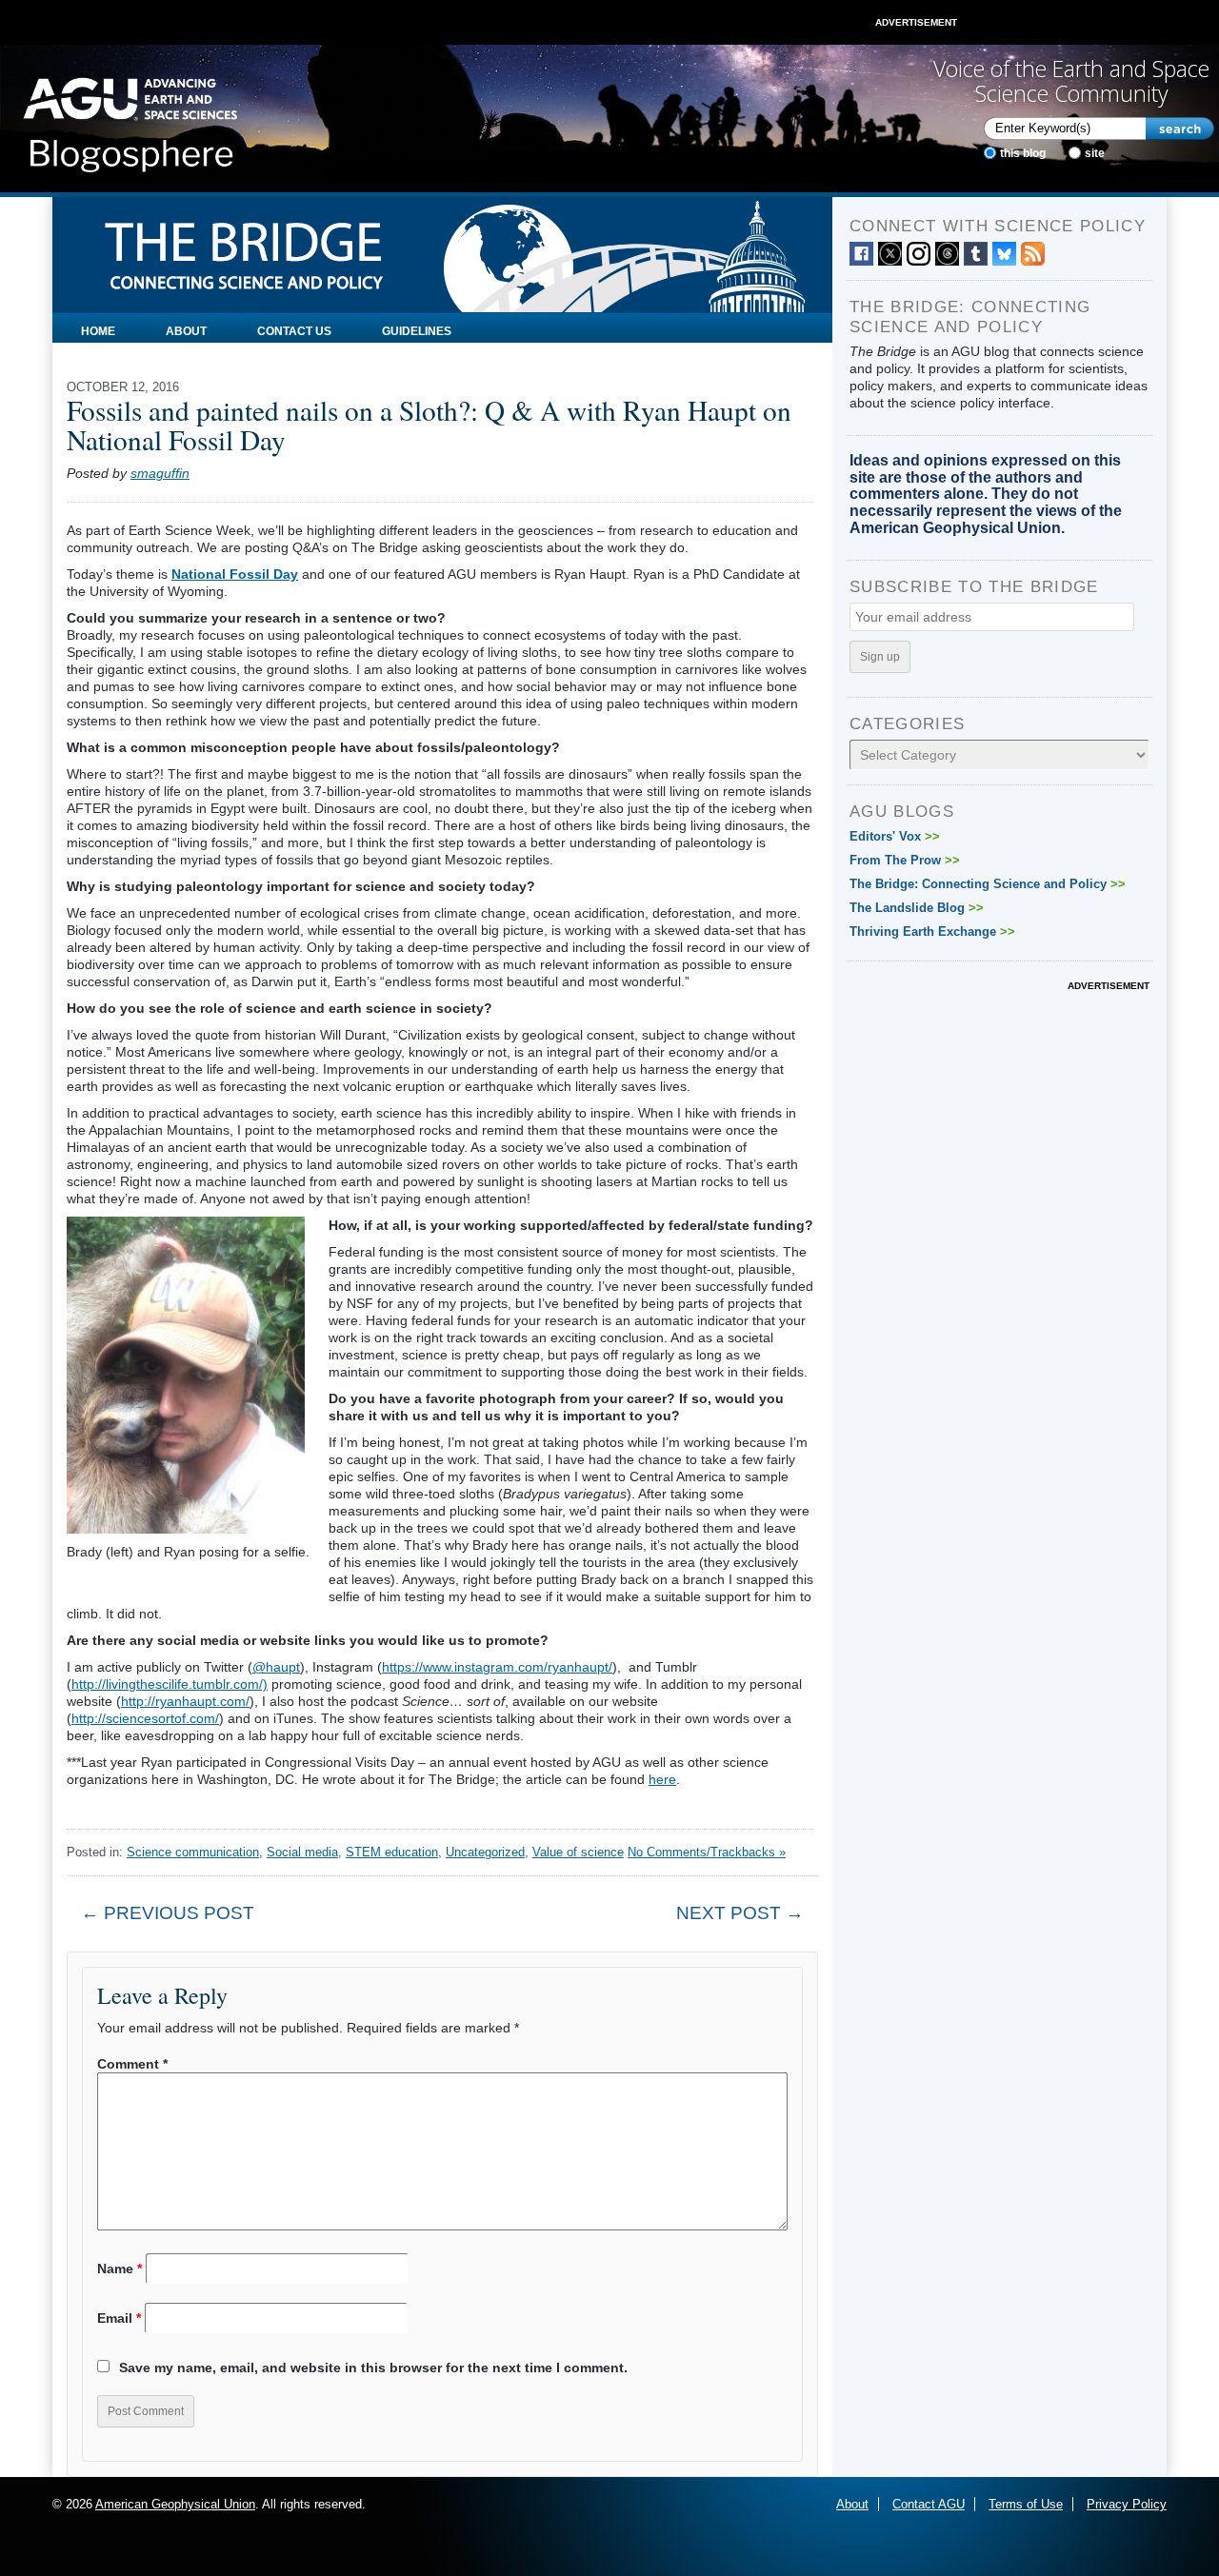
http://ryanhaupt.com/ (185, 1701)
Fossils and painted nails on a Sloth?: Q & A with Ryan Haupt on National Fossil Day (429, 425)
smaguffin (160, 473)
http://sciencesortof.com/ (145, 1718)
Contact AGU (929, 2504)
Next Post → (740, 1913)
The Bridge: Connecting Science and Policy (988, 884)
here (662, 1779)
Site (1095, 153)
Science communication (193, 1852)
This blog (1023, 153)
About (186, 331)
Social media (302, 1852)
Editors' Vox (895, 836)
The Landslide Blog (917, 908)
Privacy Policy (1127, 2504)
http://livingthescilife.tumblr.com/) (170, 1684)
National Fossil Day (235, 574)
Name (120, 2269)
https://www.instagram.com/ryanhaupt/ (497, 1667)
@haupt (276, 1667)
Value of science (578, 1852)
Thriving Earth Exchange (932, 931)
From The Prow (905, 860)
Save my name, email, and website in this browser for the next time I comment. (373, 2368)
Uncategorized (485, 1852)
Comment (132, 2064)
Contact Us (294, 331)
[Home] (130, 119)
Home (98, 331)
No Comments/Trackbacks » (707, 1852)
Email (119, 2318)
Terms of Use (1026, 2504)
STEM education (392, 1852)
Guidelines (417, 331)
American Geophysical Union (175, 2504)
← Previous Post (168, 1913)
